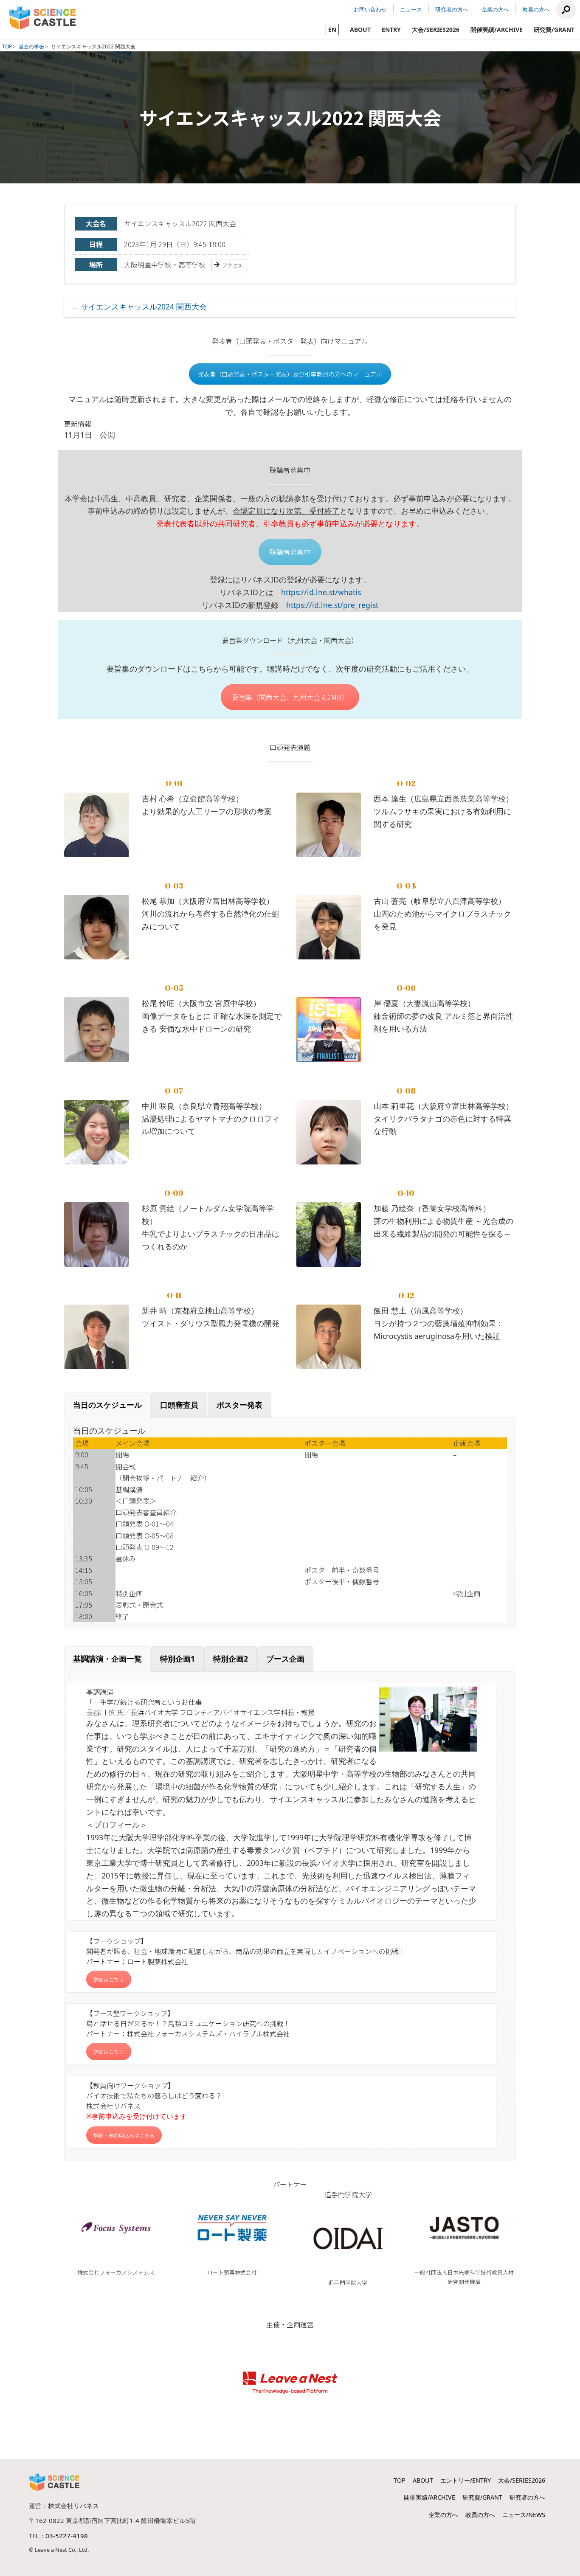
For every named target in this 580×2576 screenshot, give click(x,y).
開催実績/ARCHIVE (497, 30)
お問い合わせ (370, 9)
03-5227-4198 (67, 2536)
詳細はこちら (109, 1979)
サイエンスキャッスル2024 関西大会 (144, 307)
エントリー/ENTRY (466, 2480)
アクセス (232, 265)
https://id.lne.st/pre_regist (332, 605)
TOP (7, 46)
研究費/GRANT (554, 30)
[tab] (107, 1405)
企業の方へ (495, 9)
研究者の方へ (452, 9)
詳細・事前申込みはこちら (124, 2135)
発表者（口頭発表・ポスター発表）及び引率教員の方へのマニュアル (290, 374)
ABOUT (360, 30)
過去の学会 (31, 46)
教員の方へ (536, 9)
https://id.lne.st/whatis (321, 592)
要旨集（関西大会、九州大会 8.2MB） (290, 697)
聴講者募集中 (290, 552)
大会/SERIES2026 (436, 30)
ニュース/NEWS (524, 2515)
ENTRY (391, 30)
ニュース (411, 9)
